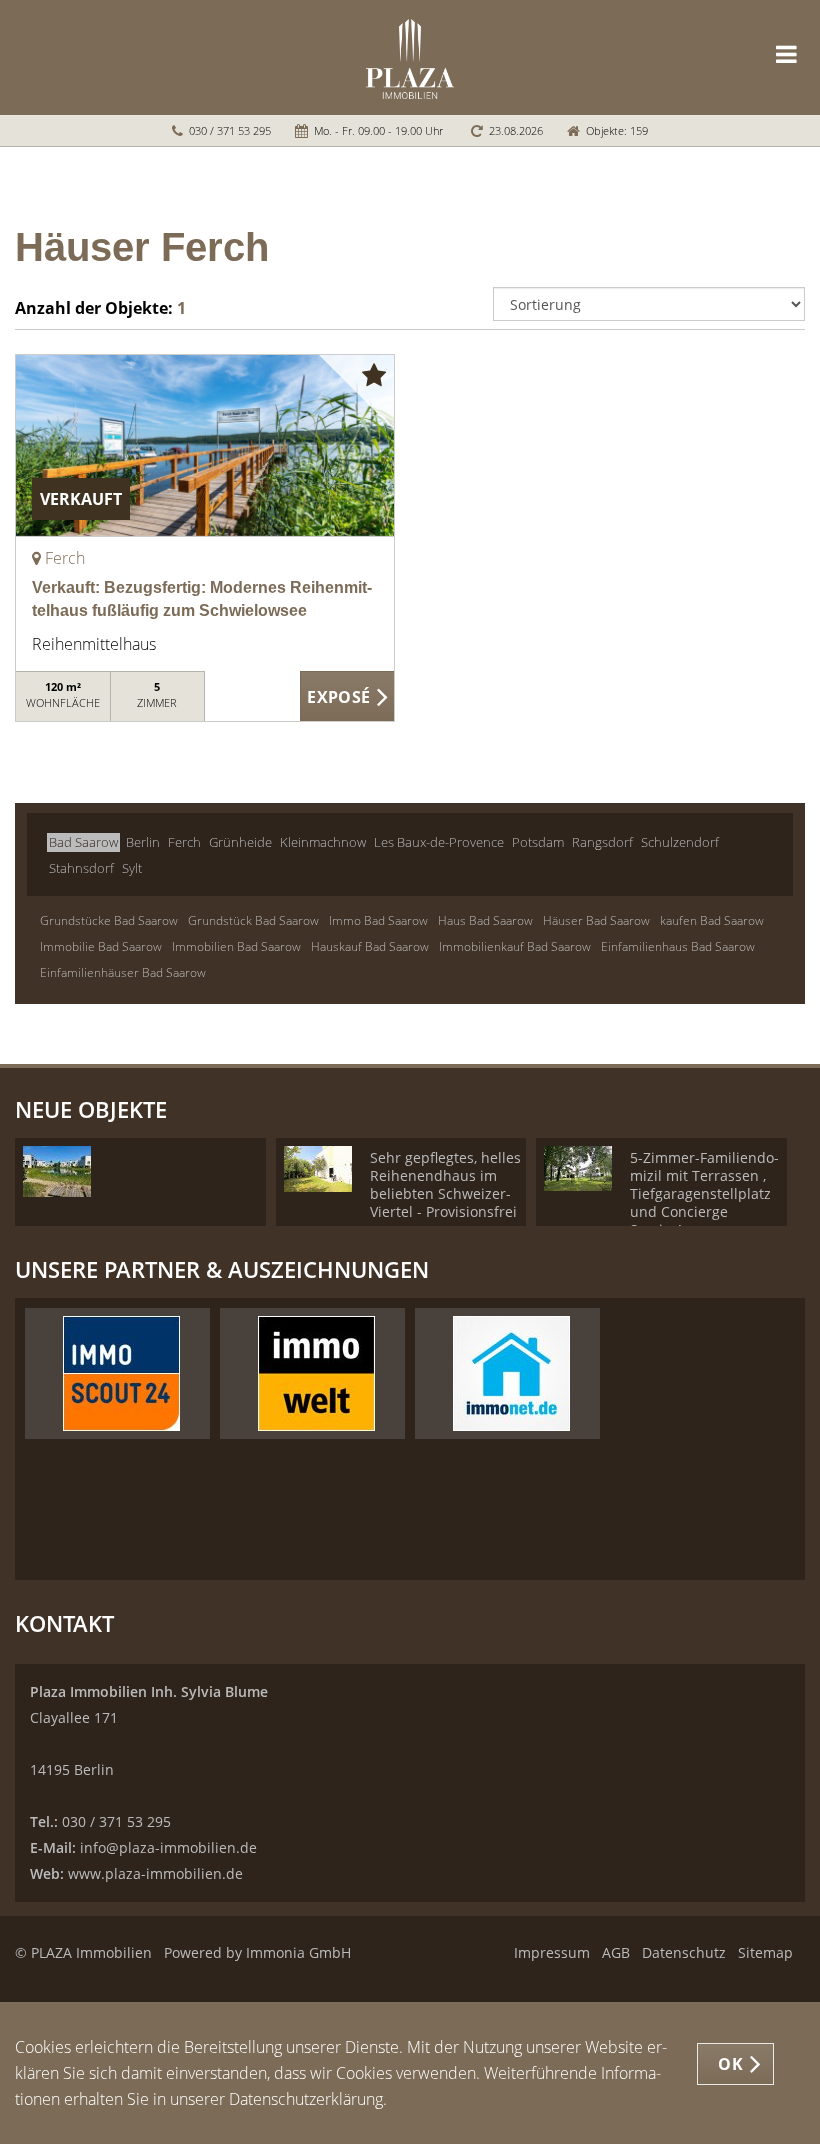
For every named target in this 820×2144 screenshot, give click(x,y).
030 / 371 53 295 (230, 130)
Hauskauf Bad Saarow (370, 946)
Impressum (552, 1952)
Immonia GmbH (298, 1952)
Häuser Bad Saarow (596, 920)
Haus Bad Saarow (485, 920)
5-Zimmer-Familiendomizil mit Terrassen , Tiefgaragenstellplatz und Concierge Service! (704, 1193)
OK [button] (730, 2064)
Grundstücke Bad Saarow (109, 920)
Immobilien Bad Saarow (236, 946)
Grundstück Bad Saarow (253, 920)
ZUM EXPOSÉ (348, 697)
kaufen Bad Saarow (712, 920)
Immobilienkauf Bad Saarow (515, 946)
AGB (616, 1952)
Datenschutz (684, 1952)
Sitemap (765, 1952)
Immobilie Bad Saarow (101, 946)
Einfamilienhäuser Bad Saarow (123, 972)
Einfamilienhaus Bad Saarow (678, 946)
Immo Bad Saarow (378, 920)
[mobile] (786, 54)
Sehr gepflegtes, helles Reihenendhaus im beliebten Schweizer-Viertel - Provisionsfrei (445, 1184)
